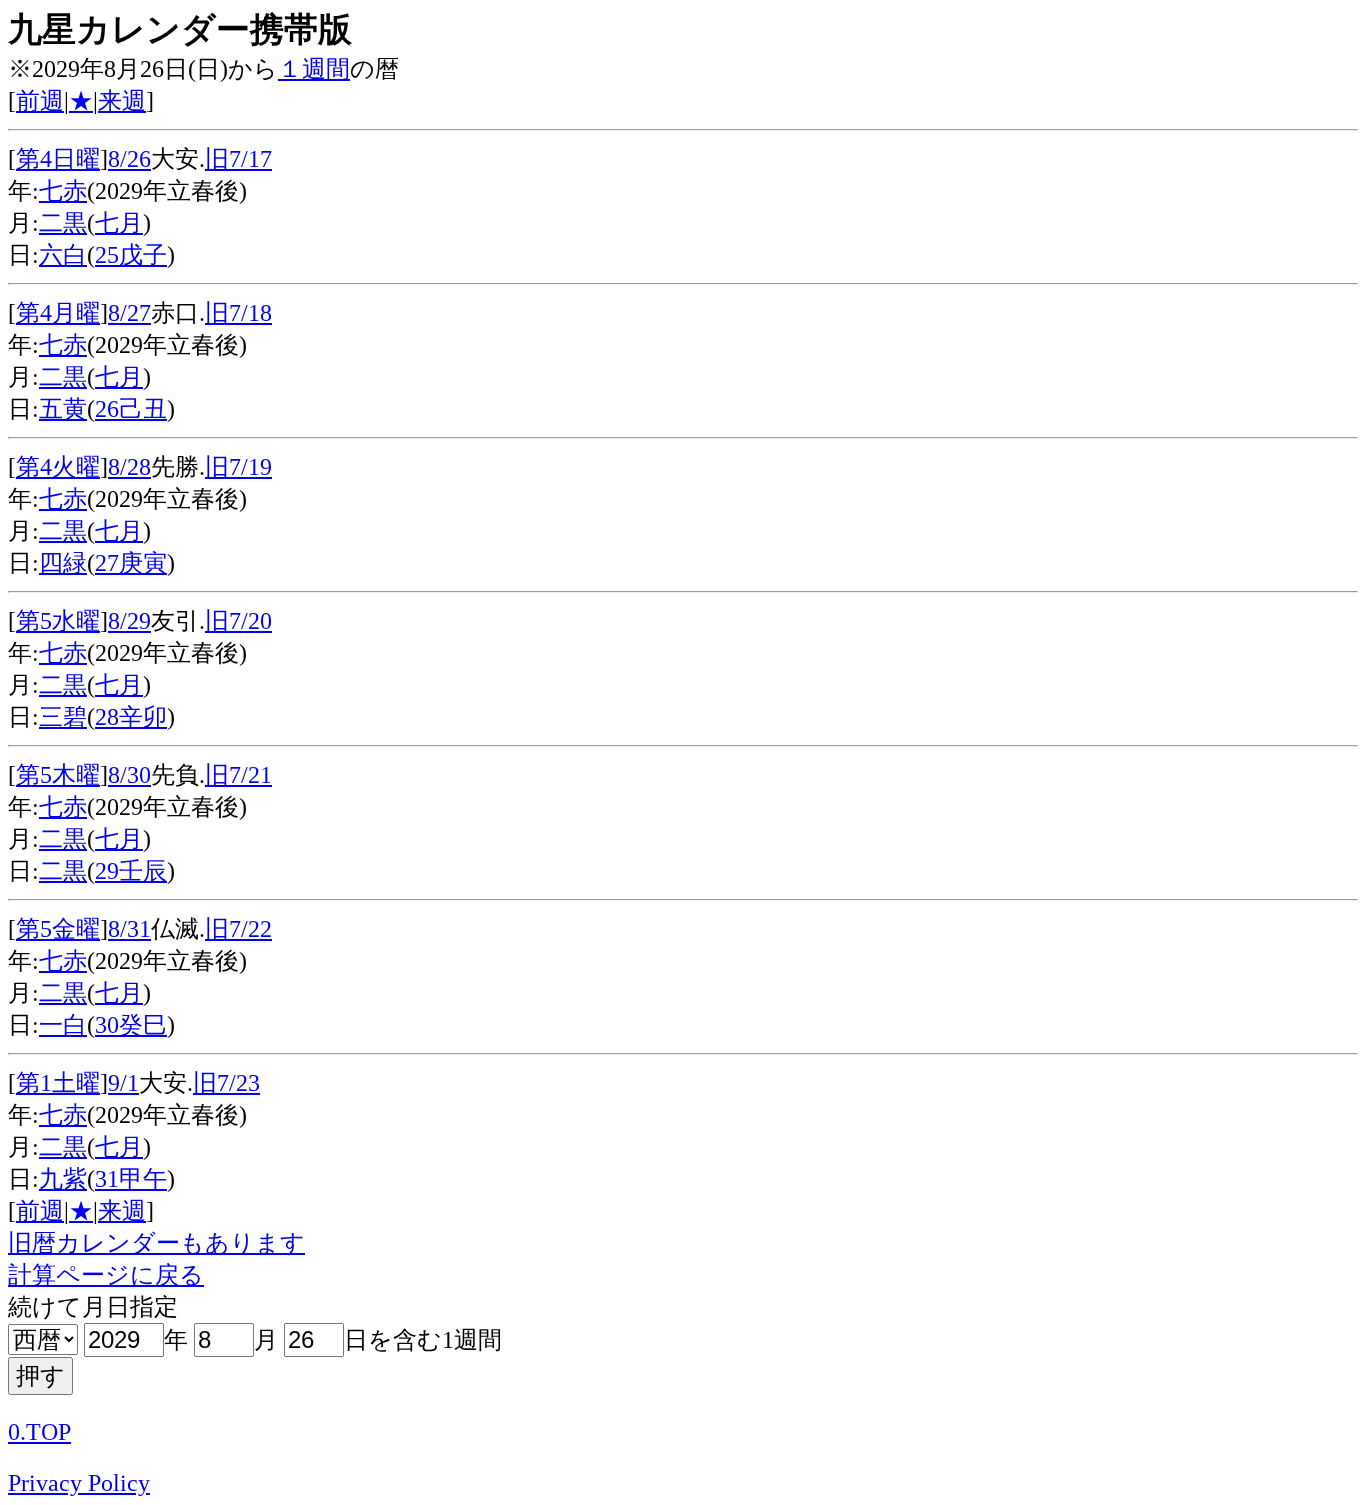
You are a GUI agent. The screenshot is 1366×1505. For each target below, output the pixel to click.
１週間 (314, 69)
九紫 (63, 1179)
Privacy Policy (79, 1483)
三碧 (63, 717)
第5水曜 (58, 621)
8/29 (129, 621)
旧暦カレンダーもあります (156, 1243)
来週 (122, 101)
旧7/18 (238, 313)
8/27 (129, 313)
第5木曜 (58, 775)
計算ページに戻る (106, 1275)
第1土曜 (58, 1083)
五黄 (63, 409)
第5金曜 (58, 929)
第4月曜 (58, 313)
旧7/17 (238, 159)
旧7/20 (238, 621)
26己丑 (131, 409)
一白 (63, 1025)
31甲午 (131, 1179)
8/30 (129, 775)
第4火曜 (58, 467)
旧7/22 (238, 929)
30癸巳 (131, 1025)
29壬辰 (131, 871)
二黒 (63, 223)
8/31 (129, 929)
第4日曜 (58, 159)
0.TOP (39, 1432)
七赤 (63, 191)
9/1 (123, 1083)
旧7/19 (238, 467)
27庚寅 (131, 563)
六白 (63, 255)
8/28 (129, 467)
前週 (40, 101)
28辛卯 (131, 717)
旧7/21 (238, 775)
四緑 (63, 563)
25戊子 (131, 255)
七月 (119, 223)
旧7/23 (226, 1083)
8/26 (129, 159)
